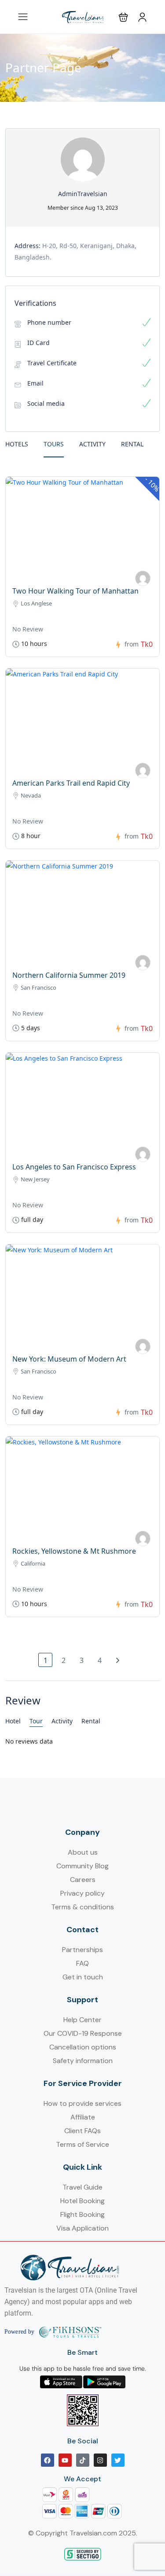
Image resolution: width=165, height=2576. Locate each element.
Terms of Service (82, 2144)
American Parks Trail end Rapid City (71, 783)
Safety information (83, 2061)
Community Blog (82, 1866)
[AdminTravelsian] (143, 578)
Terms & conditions (82, 1907)
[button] (123, 17)
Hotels (17, 444)
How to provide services (82, 2103)
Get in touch (83, 1977)
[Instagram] (100, 2460)
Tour (36, 1721)
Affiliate (83, 2117)
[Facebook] (48, 2460)
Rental (132, 444)
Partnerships (82, 1950)
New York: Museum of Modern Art (69, 1359)
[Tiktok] (83, 2460)
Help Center (82, 2020)
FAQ (82, 1963)
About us (83, 1852)
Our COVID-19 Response (83, 2033)
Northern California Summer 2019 (69, 975)
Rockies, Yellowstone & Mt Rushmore (74, 1551)
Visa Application (82, 2228)
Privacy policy (82, 1893)
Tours (54, 444)
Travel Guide (82, 2187)
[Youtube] (65, 2460)
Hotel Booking (82, 2201)
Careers (83, 1880)
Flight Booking (82, 2214)
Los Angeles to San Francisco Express (74, 1167)
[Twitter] (118, 2460)
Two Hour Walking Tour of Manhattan (75, 591)
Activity (92, 444)
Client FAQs (82, 2131)
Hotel (13, 1721)
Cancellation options (83, 2047)
